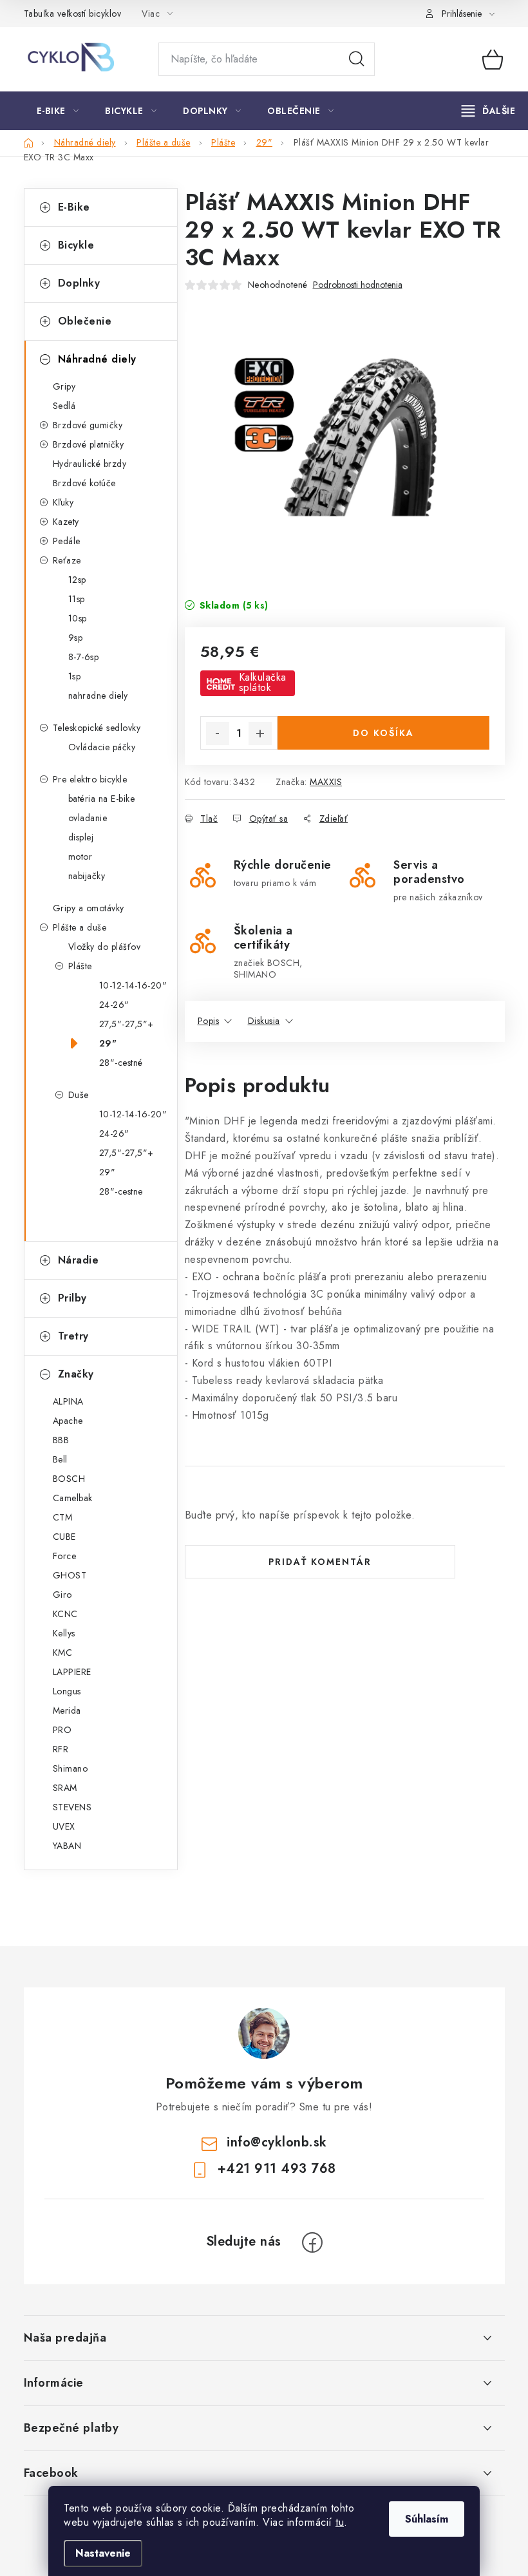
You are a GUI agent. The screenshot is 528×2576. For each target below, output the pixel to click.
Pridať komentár (320, 1562)
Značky (76, 1374)
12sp (77, 580)
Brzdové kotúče (84, 483)
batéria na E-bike (102, 799)
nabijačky (87, 876)
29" (108, 1043)
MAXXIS (326, 782)
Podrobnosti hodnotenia (358, 285)
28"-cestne (121, 1191)
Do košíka (383, 733)
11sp (77, 599)
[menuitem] (58, 111)
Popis (209, 1021)
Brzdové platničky (89, 444)
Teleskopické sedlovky (97, 728)
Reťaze (67, 560)
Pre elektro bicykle (90, 779)
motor (80, 857)
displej (81, 837)
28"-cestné (121, 1063)
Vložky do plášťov (105, 947)
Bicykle (76, 245)
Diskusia (264, 1021)
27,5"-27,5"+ (127, 1024)
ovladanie (88, 818)
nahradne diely (98, 696)
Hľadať (357, 59)
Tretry (73, 1336)
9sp (76, 638)
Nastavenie (103, 2553)
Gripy (64, 386)
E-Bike (74, 207)
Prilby (72, 1298)
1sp (75, 676)
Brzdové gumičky (88, 425)
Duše (79, 1095)
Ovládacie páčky (102, 747)
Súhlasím (427, 2519)
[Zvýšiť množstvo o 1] (260, 734)
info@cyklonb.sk (277, 2142)
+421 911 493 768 (277, 2169)
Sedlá (64, 406)
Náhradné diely (97, 359)
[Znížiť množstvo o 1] (218, 734)
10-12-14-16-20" (133, 985)
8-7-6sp (84, 657)
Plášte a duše (80, 927)
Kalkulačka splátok (263, 683)
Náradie (79, 1260)
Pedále (67, 541)
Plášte (80, 966)
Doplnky (79, 283)
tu (340, 2522)
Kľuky (63, 502)
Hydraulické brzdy (90, 464)
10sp (78, 618)
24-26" (114, 1005)
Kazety (66, 522)
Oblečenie (85, 321)
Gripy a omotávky (89, 908)
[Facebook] (312, 2242)
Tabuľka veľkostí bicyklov (73, 14)
